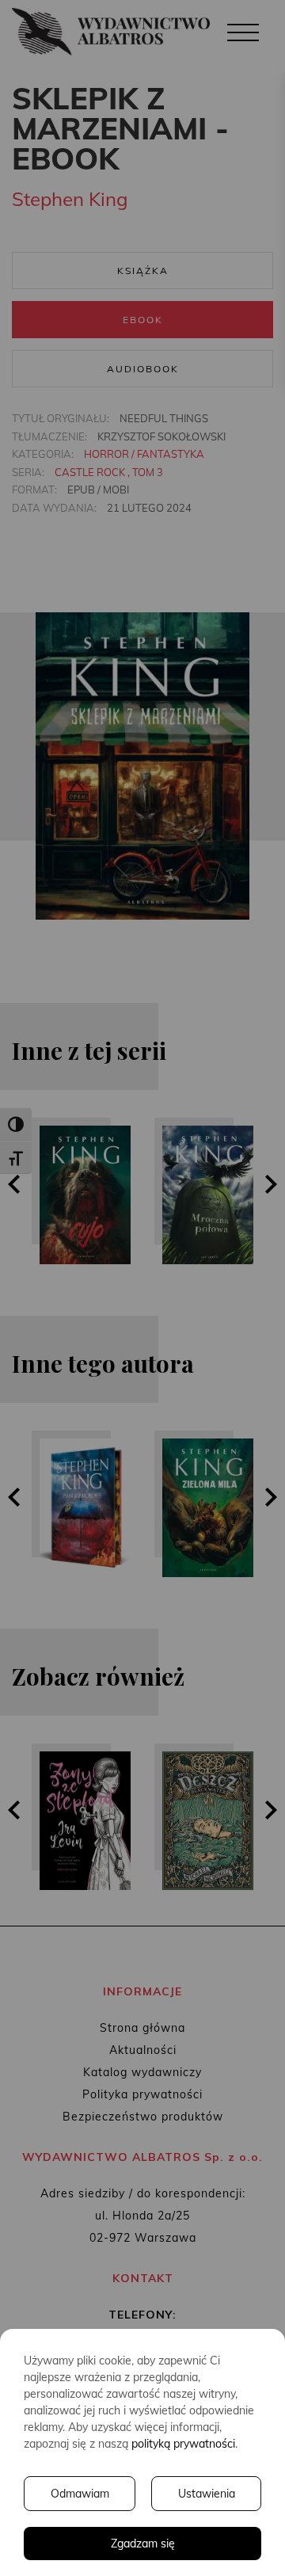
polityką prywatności (183, 2444)
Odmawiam (80, 2494)
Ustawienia (207, 2494)
